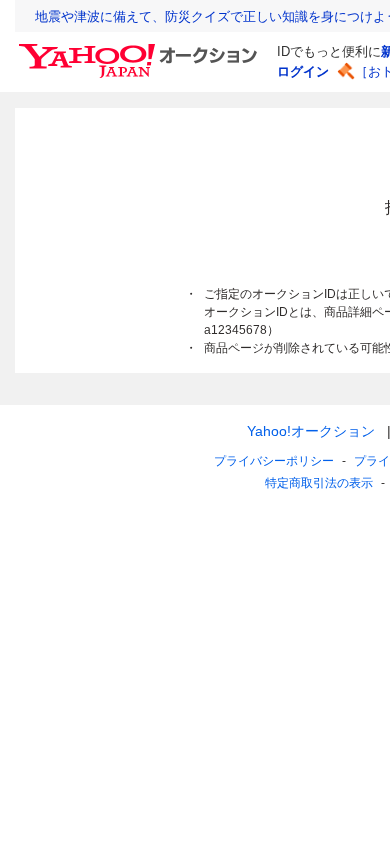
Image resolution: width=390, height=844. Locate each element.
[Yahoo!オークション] (141, 49)
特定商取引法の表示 (319, 483)
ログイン (303, 71)
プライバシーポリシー (274, 461)
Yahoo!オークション (311, 431)
